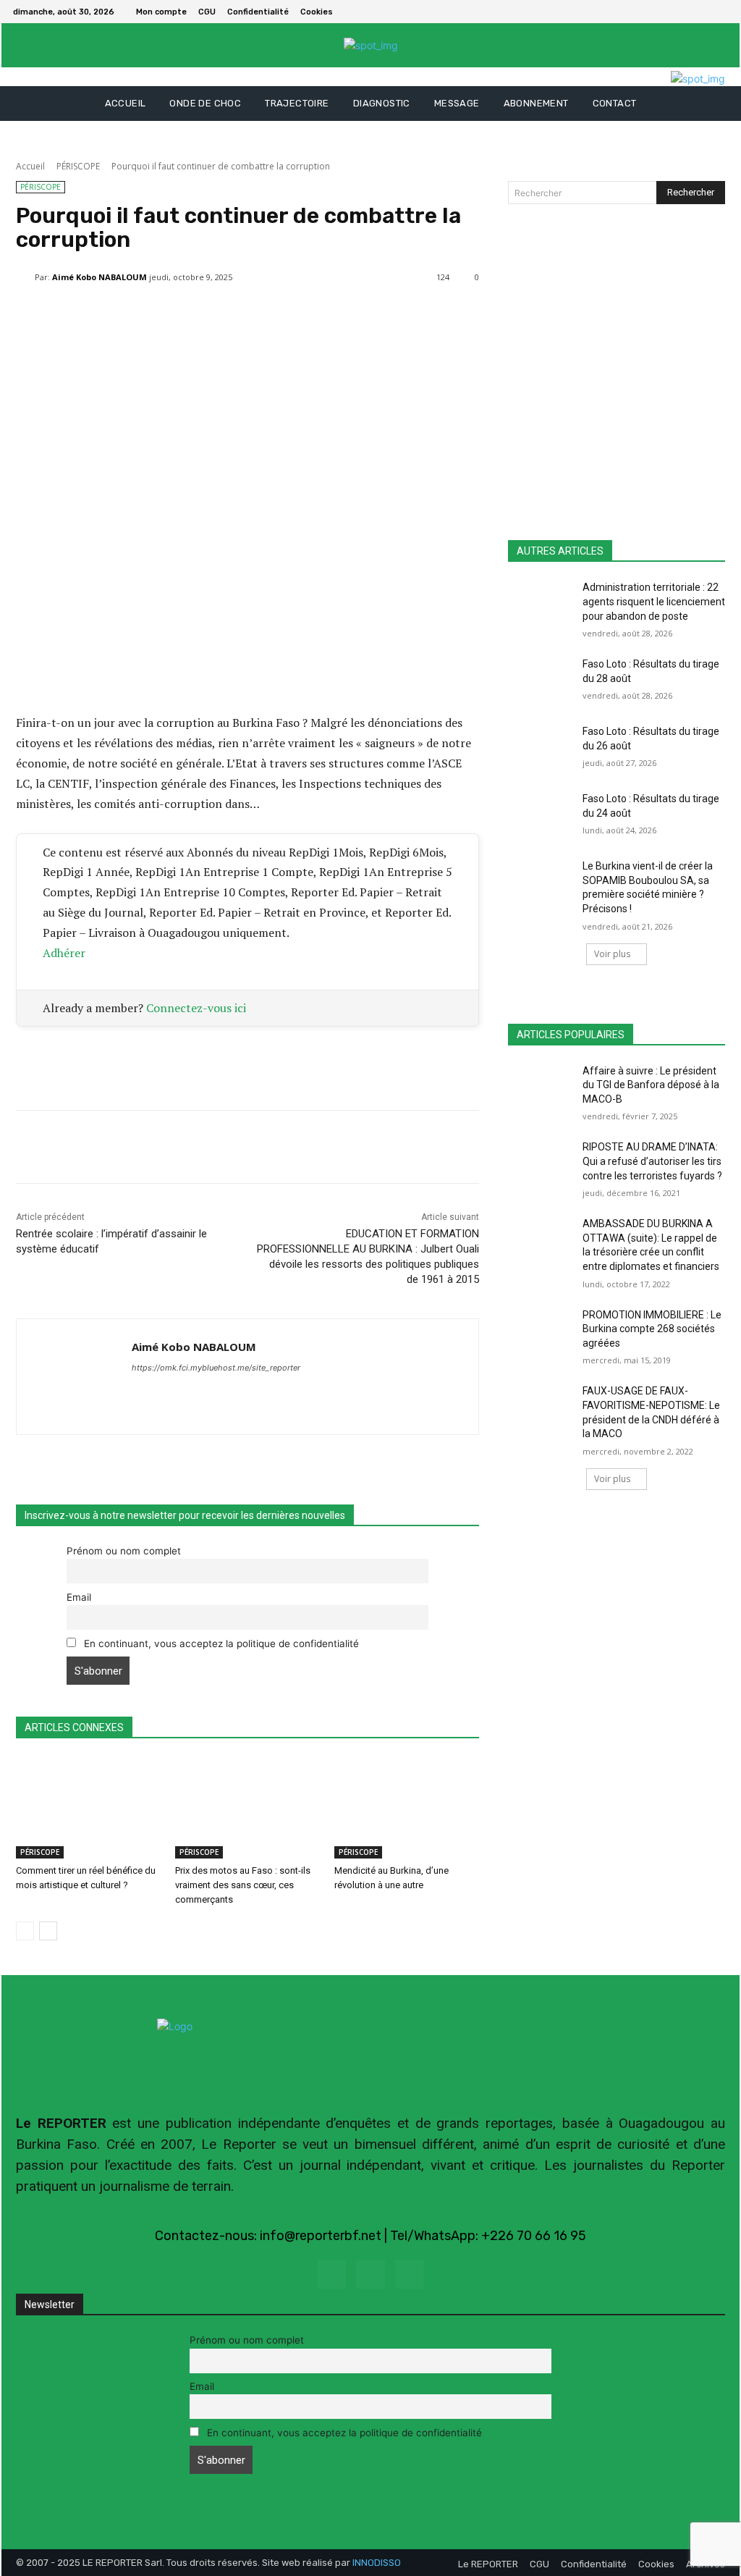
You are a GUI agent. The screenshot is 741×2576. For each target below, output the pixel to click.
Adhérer (64, 953)
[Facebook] (702, 12)
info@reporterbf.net (321, 2236)
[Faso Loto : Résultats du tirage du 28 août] (541, 680)
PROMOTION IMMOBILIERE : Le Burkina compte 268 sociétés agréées (652, 1329)
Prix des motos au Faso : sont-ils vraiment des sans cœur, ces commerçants (243, 1885)
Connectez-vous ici (196, 1008)
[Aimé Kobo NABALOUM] (25, 277)
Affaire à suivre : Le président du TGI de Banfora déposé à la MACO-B (651, 1085)
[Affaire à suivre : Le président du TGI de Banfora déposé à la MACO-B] (541, 1087)
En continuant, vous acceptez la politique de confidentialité (220, 1643)
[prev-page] (25, 1931)
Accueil (30, 166)
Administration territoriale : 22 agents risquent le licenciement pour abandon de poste (654, 601)
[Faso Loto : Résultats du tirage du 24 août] (541, 815)
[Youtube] (409, 2274)
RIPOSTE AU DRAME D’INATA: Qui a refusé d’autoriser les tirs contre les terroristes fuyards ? (652, 1161)
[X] (719, 12)
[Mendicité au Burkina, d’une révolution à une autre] (407, 1808)
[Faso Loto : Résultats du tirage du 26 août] (541, 748)
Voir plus (612, 954)
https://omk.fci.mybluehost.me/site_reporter (216, 1368)
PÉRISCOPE (78, 166)
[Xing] (137, 1393)
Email (79, 1597)
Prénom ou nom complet (124, 1551)
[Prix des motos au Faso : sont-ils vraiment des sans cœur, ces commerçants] (247, 1808)
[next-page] (48, 1931)
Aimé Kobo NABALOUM (99, 277)
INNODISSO (377, 2563)
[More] (363, 314)
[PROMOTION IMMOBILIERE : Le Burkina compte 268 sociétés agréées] (541, 1331)
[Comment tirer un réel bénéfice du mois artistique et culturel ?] (88, 1808)
